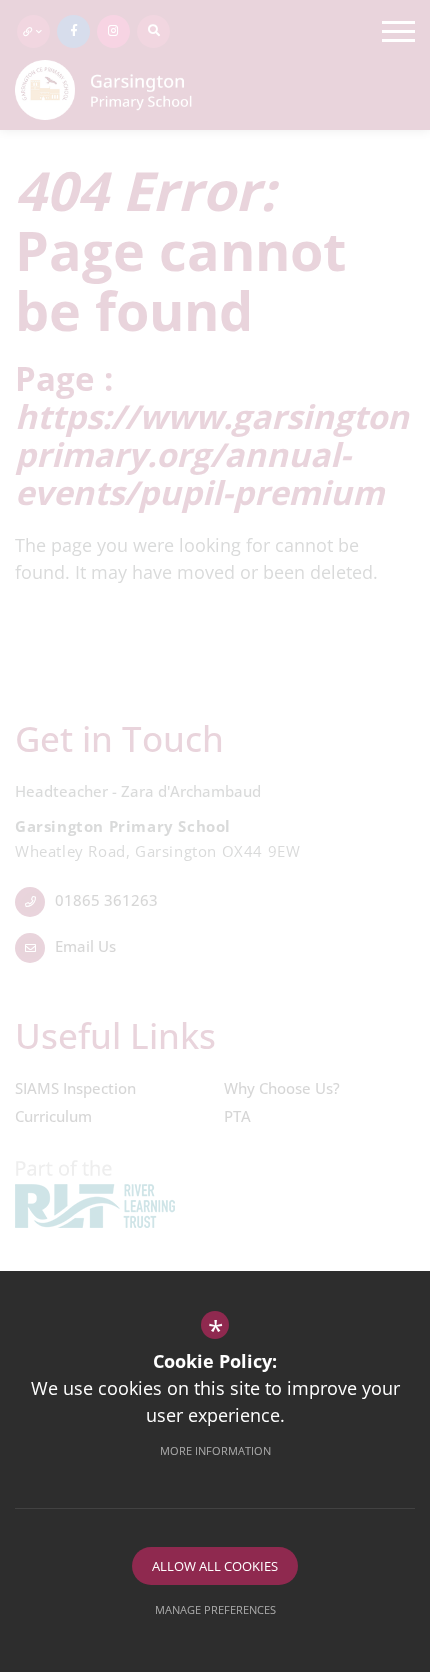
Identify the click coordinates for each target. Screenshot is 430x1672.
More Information (215, 1450)
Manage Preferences (215, 1609)
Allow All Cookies (215, 1566)
